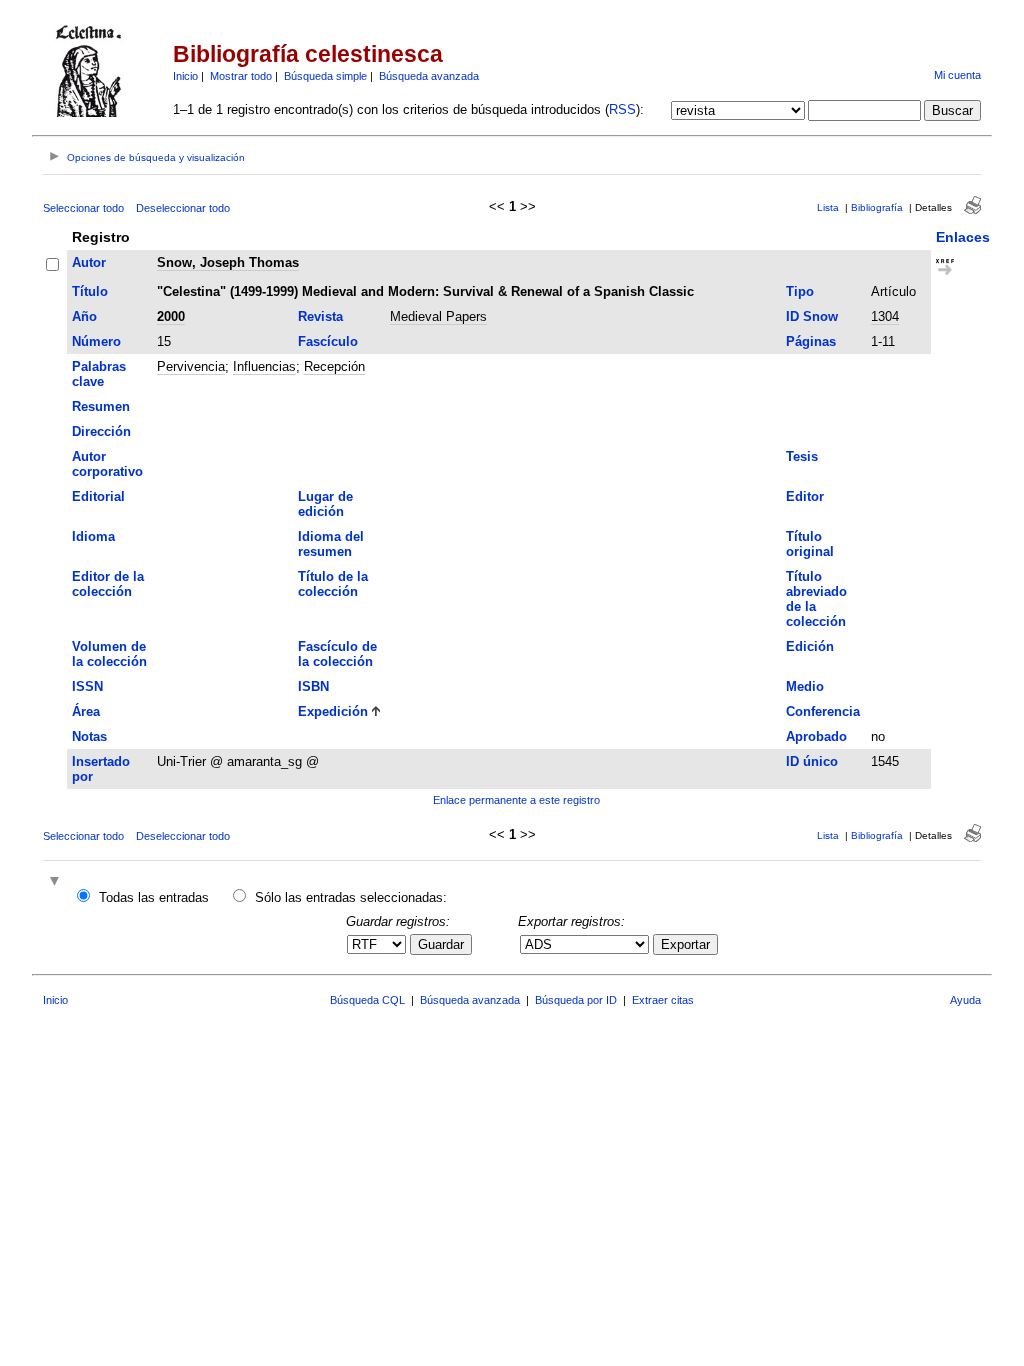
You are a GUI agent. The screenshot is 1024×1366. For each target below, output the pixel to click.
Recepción (334, 366)
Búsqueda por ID (576, 1000)
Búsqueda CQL (367, 1000)
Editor (805, 496)
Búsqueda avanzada (429, 76)
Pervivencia (191, 366)
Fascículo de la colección (337, 654)
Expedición (333, 711)
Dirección (101, 431)
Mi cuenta (957, 75)
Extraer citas (663, 1000)
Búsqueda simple (325, 76)
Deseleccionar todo (183, 208)
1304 (885, 316)
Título (90, 291)
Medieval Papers (438, 316)
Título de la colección (333, 584)
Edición (810, 646)
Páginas (811, 341)
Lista (828, 207)
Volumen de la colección (109, 654)
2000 (171, 316)
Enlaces (963, 237)
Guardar (441, 944)
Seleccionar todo (83, 208)
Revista (320, 316)
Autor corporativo (107, 464)
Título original (810, 544)
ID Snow (812, 316)
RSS (622, 109)
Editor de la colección (108, 584)
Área (86, 711)
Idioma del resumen (331, 544)
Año (84, 316)
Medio (805, 686)
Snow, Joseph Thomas (228, 262)
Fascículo (328, 341)
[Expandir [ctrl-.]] (57, 882)
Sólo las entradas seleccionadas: (351, 897)
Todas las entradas (154, 897)
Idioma (93, 536)
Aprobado (816, 736)
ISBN (313, 686)
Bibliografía (877, 207)
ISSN (87, 686)
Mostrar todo (241, 76)
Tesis (802, 456)
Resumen (101, 406)
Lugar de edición (325, 504)
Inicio (185, 76)
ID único (812, 761)
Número (96, 341)
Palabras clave (99, 374)
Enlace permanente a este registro (516, 800)
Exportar (685, 944)
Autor (89, 262)
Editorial (98, 496)
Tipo (800, 291)
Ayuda (965, 1000)
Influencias (264, 366)
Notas (89, 736)
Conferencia (823, 711)
